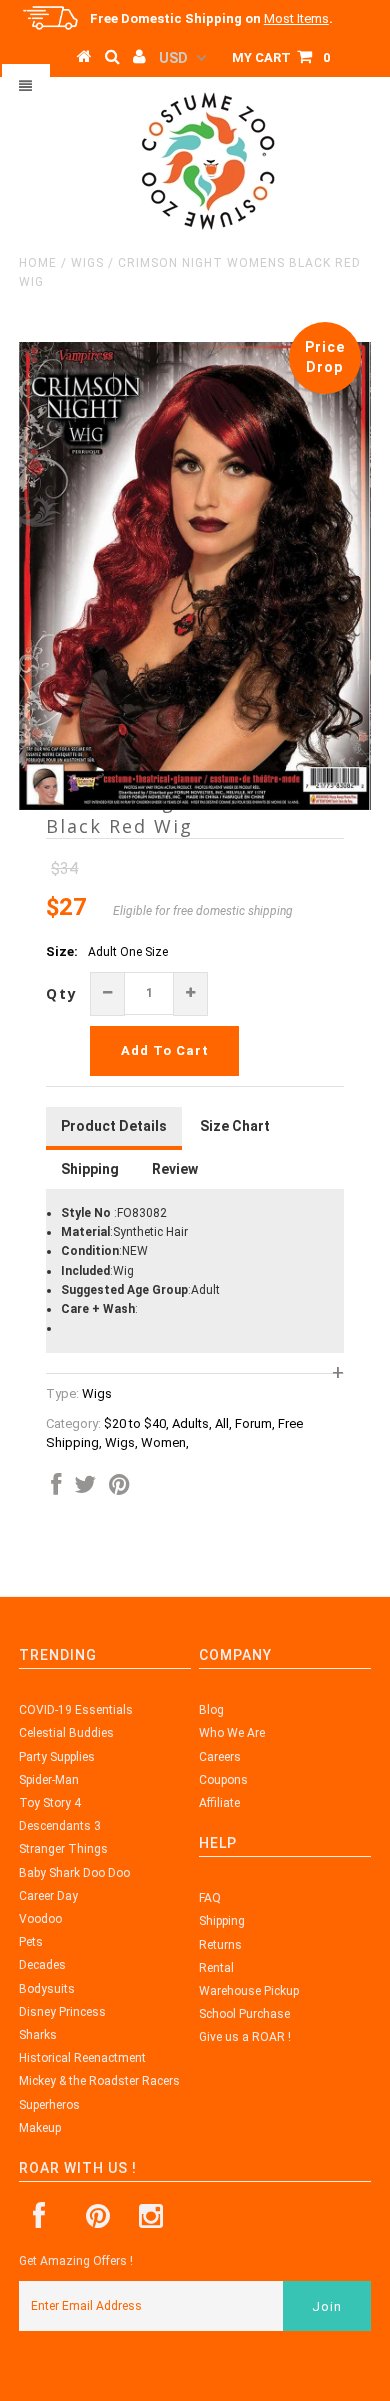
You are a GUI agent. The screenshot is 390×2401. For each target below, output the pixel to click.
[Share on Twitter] (85, 1489)
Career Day (48, 1896)
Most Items (296, 18)
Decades (42, 1965)
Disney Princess (62, 2012)
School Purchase (244, 2014)
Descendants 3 (60, 1826)
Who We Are (232, 1733)
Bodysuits (47, 1989)
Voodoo (40, 1919)
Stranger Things (63, 1849)
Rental (216, 1968)
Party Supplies (57, 1757)
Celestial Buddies (66, 1733)
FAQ (210, 1898)
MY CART (281, 57)
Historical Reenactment (82, 2058)
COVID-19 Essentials (76, 1710)
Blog (211, 1710)
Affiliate (219, 1803)
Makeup (40, 2128)
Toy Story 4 (50, 1803)
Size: (62, 951)
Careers (220, 1757)
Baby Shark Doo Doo (74, 1873)
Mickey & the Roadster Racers (99, 2081)
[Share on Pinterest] (119, 1489)
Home (38, 263)
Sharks (38, 2035)
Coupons (223, 1780)
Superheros (49, 2105)
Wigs (87, 263)
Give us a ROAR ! (245, 2037)
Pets (31, 1942)
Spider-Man (49, 1780)
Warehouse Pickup (249, 1991)
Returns (220, 1945)
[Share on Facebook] (56, 1489)
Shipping (222, 1921)
